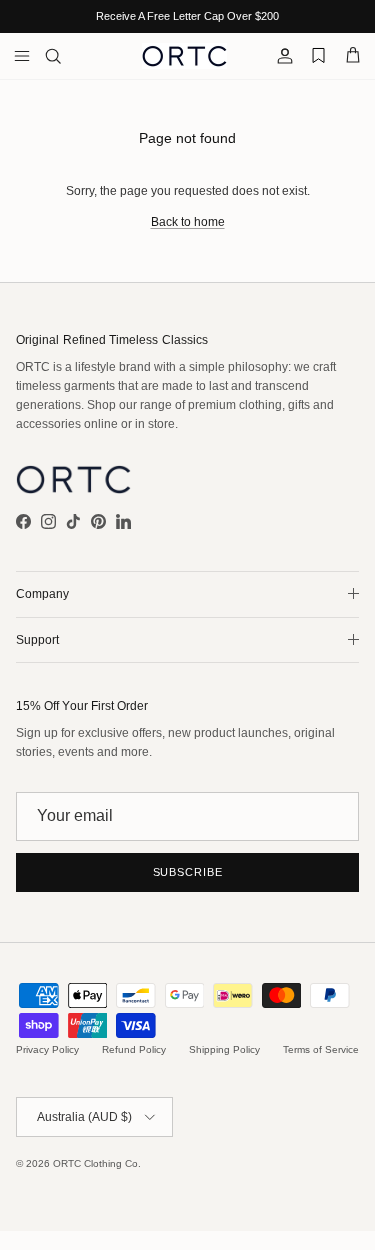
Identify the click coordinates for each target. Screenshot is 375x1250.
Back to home (188, 222)
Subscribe (188, 872)
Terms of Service (321, 1049)
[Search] (66, 56)
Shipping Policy (224, 1049)
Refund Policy (134, 1049)
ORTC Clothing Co (95, 1163)
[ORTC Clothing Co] (184, 56)
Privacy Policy (47, 1049)
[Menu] (22, 56)
